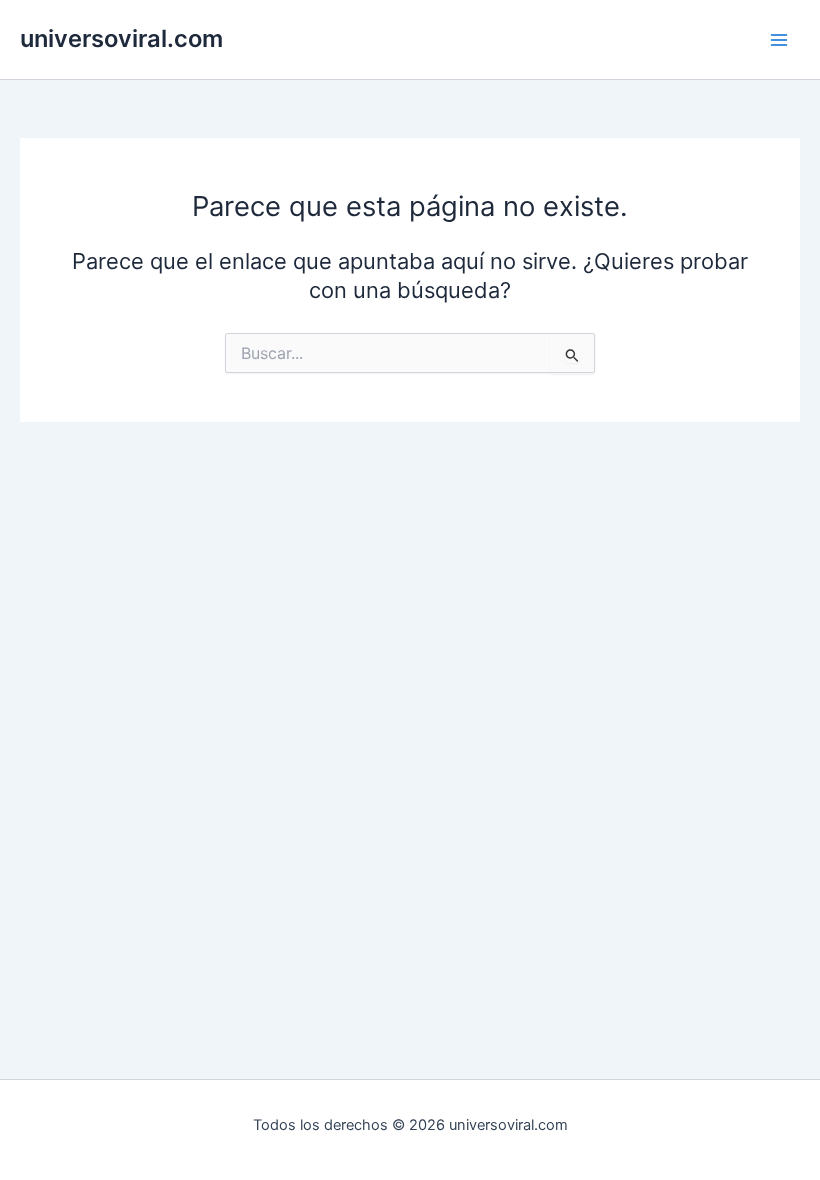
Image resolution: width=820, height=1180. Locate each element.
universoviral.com (121, 38)
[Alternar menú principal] (779, 40)
